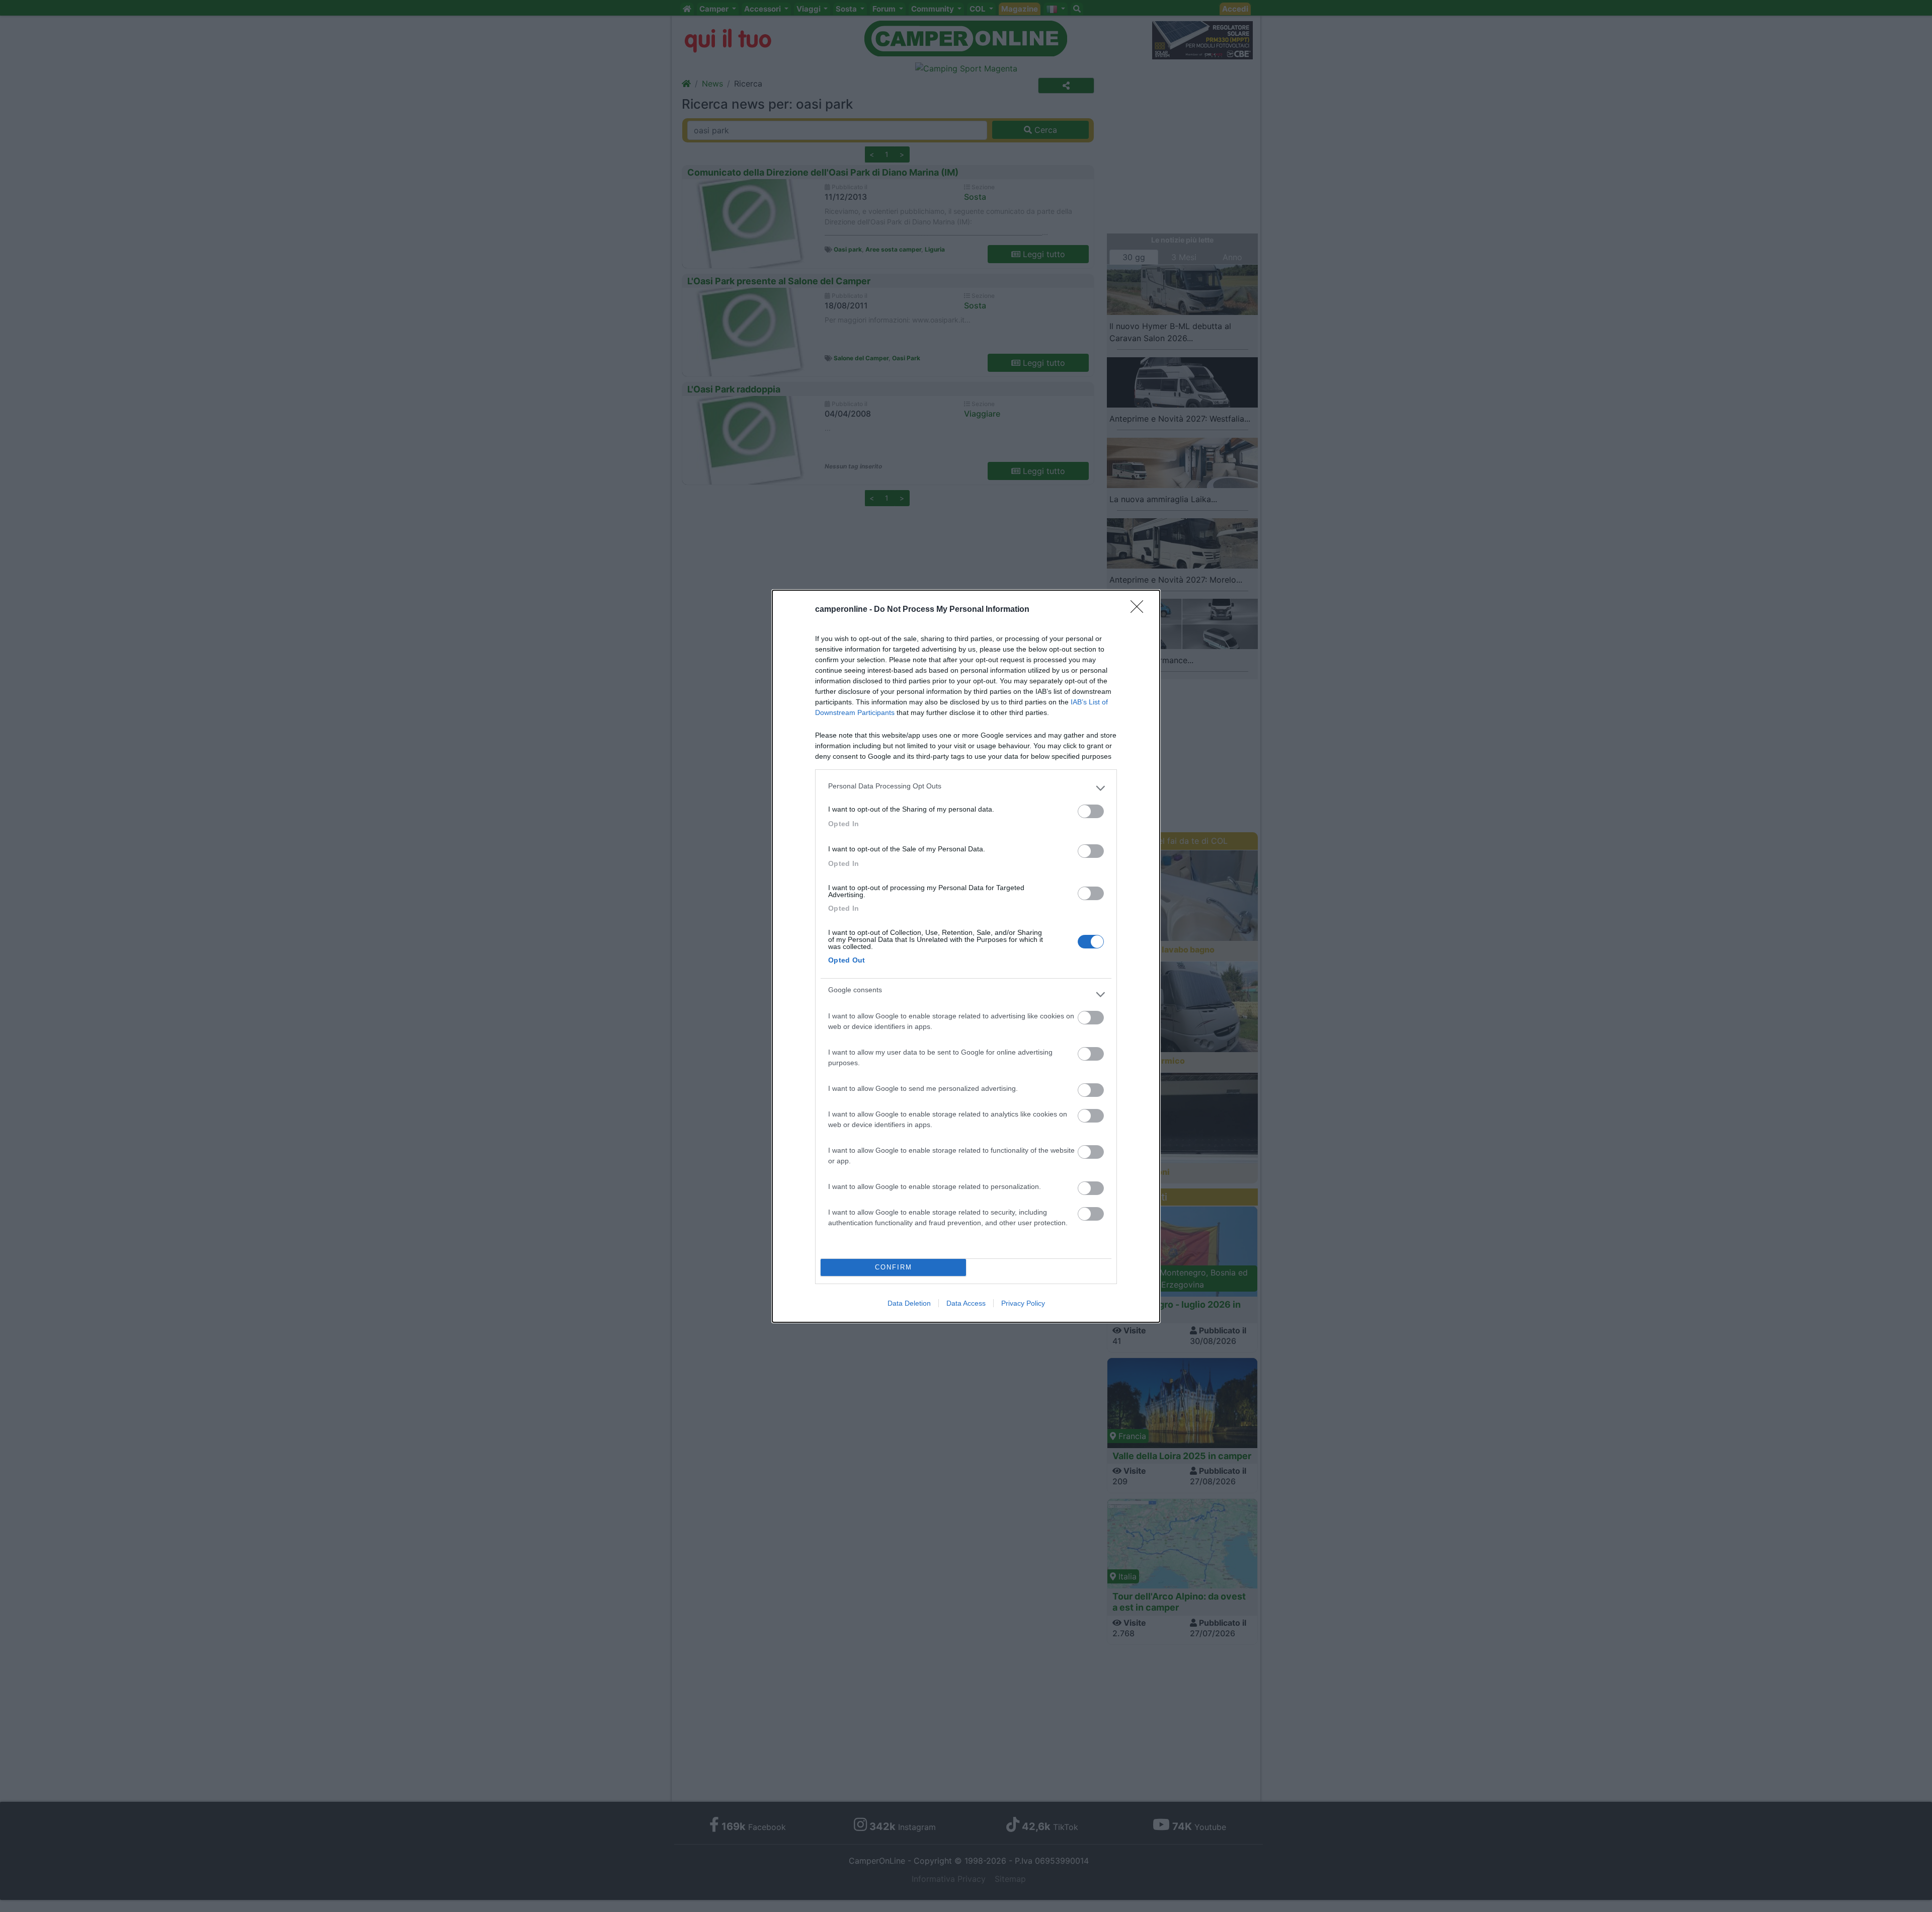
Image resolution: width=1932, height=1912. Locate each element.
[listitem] (966, 788)
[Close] (1140, 610)
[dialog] (966, 956)
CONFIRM (894, 1267)
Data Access (966, 1303)
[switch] (1091, 811)
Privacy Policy (1023, 1303)
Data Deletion (909, 1303)
